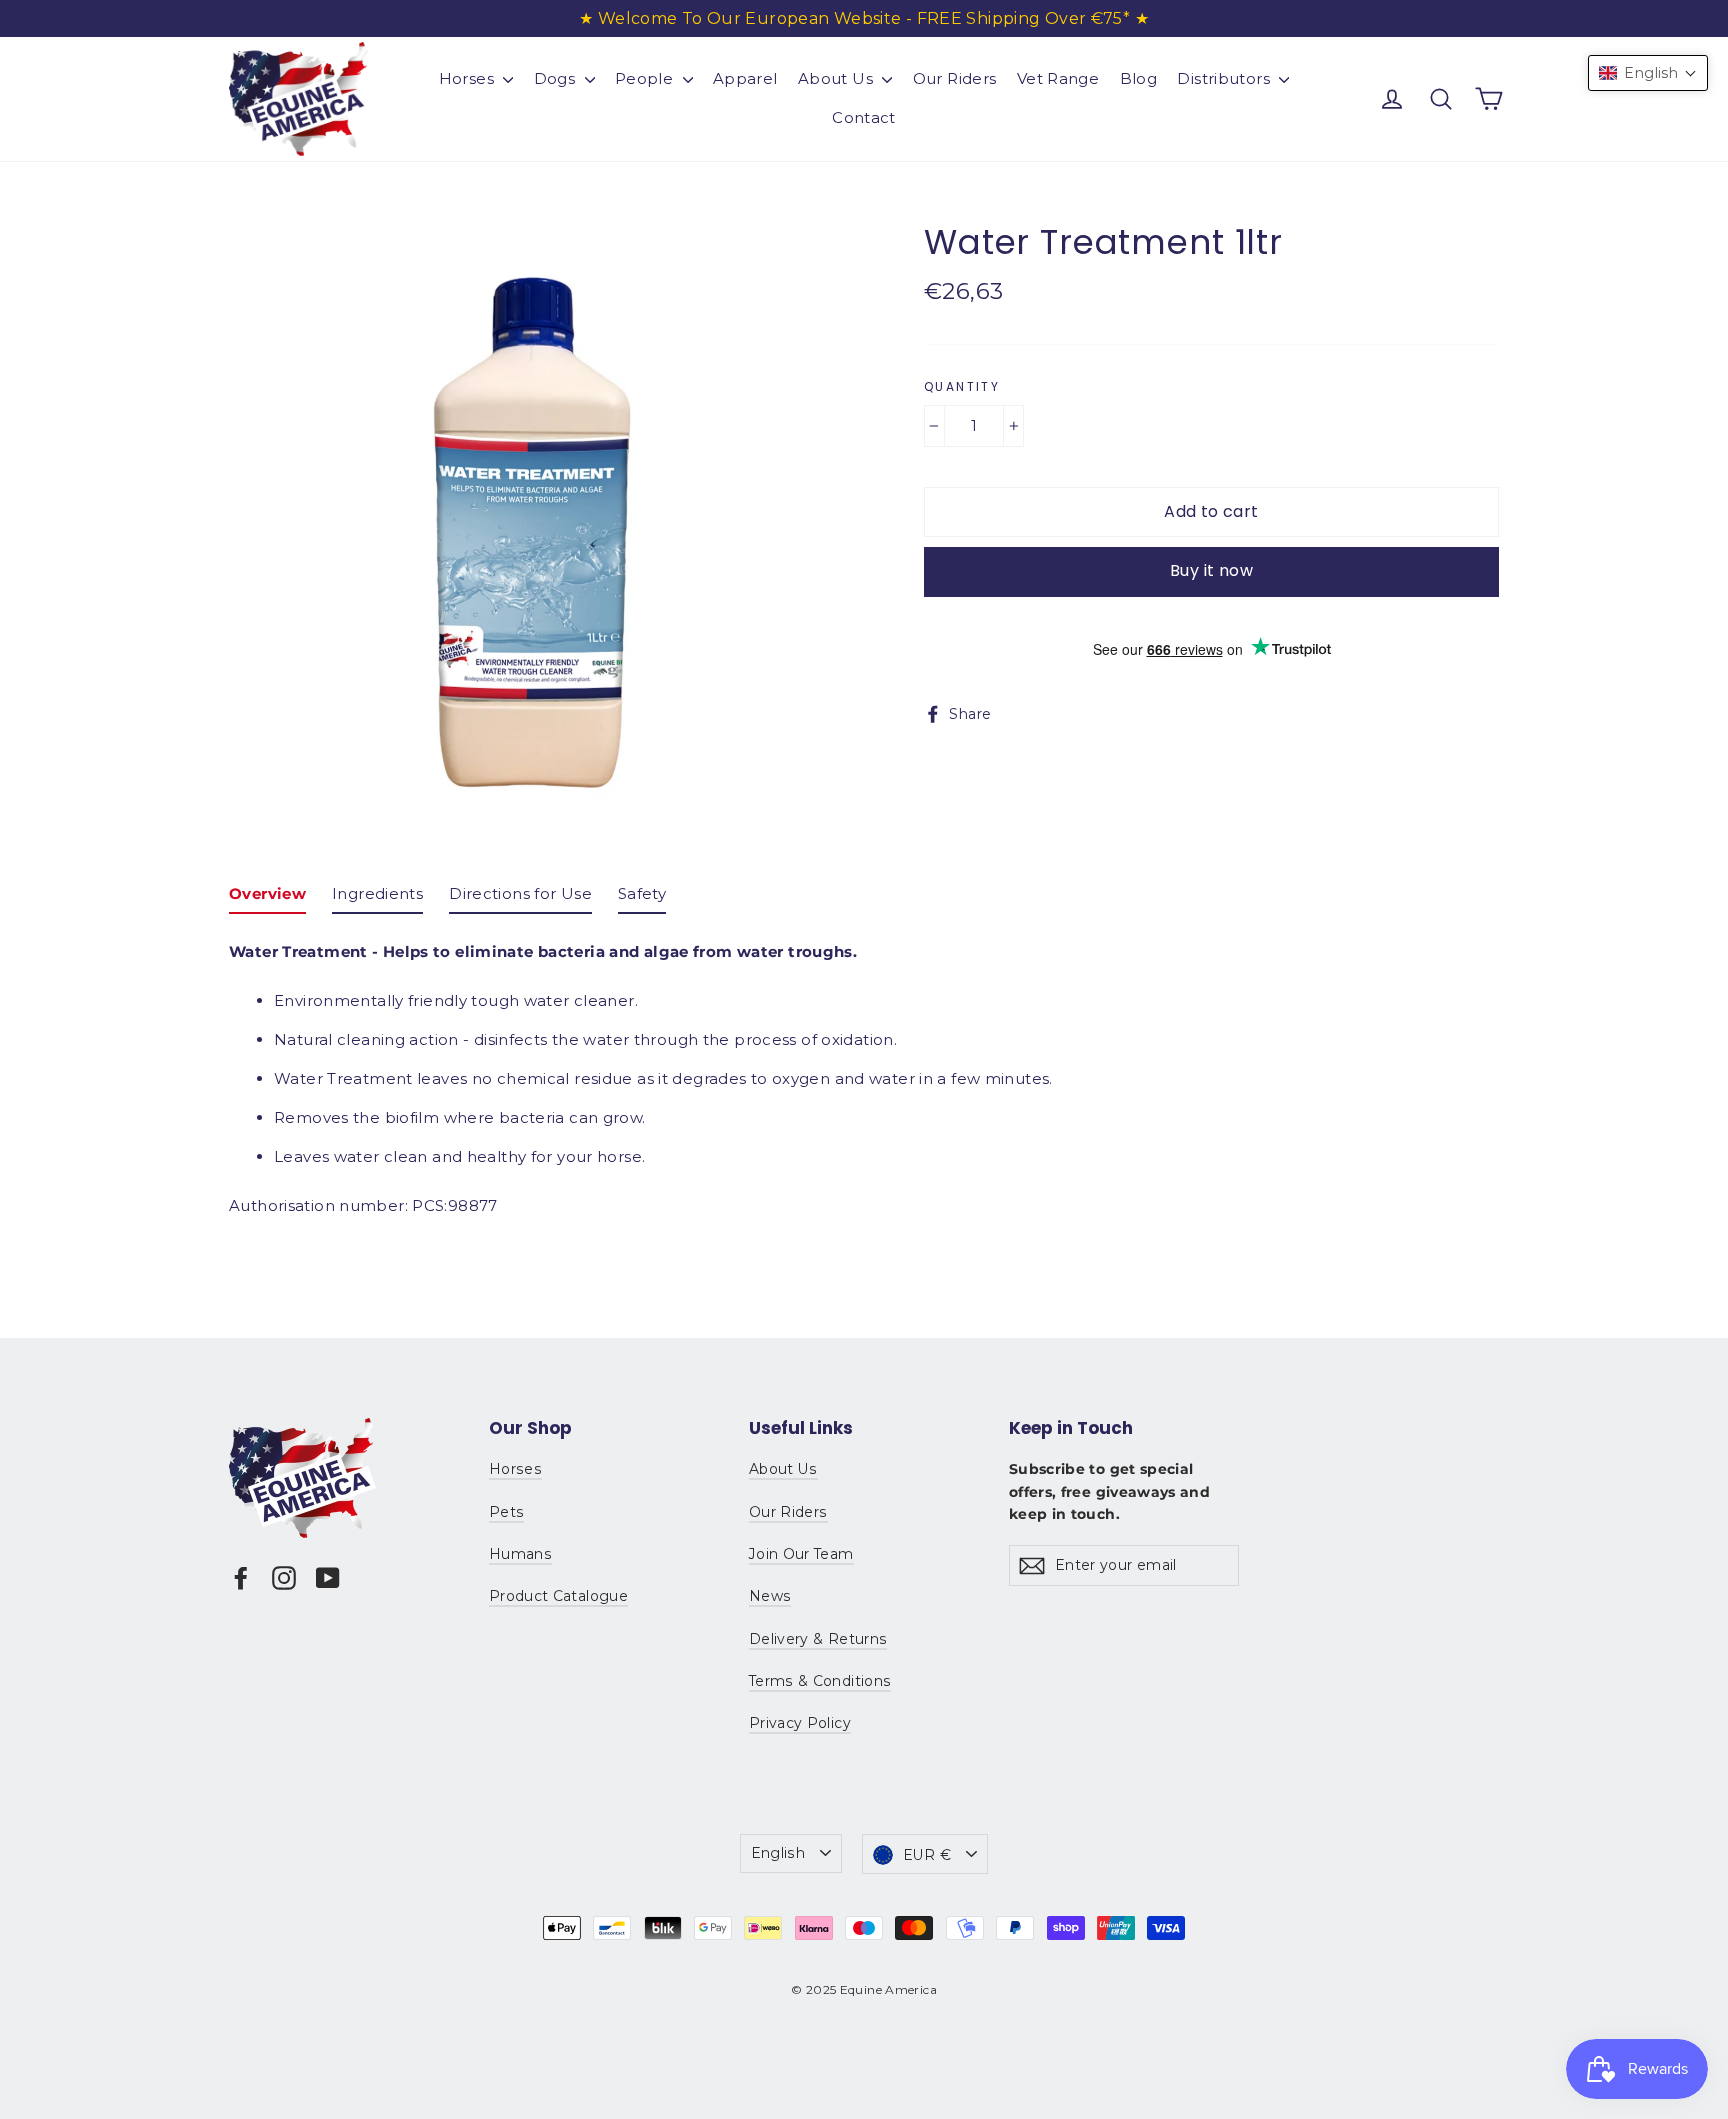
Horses (469, 78)
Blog (1139, 78)
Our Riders (955, 78)
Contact (864, 117)
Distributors (1225, 78)
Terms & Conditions (820, 1681)
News (770, 1596)
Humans (520, 1554)
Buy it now (1211, 570)
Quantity (962, 387)
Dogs (557, 78)
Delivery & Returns (818, 1639)
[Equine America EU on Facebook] (241, 1577)
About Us (837, 78)
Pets (506, 1512)
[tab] (267, 898)
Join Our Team (801, 1554)
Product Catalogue (558, 1596)
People (646, 78)
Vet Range (1058, 78)
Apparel (745, 78)
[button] (1648, 73)
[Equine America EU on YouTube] (328, 1577)
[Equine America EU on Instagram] (284, 1577)
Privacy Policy (800, 1723)
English (778, 1853)
